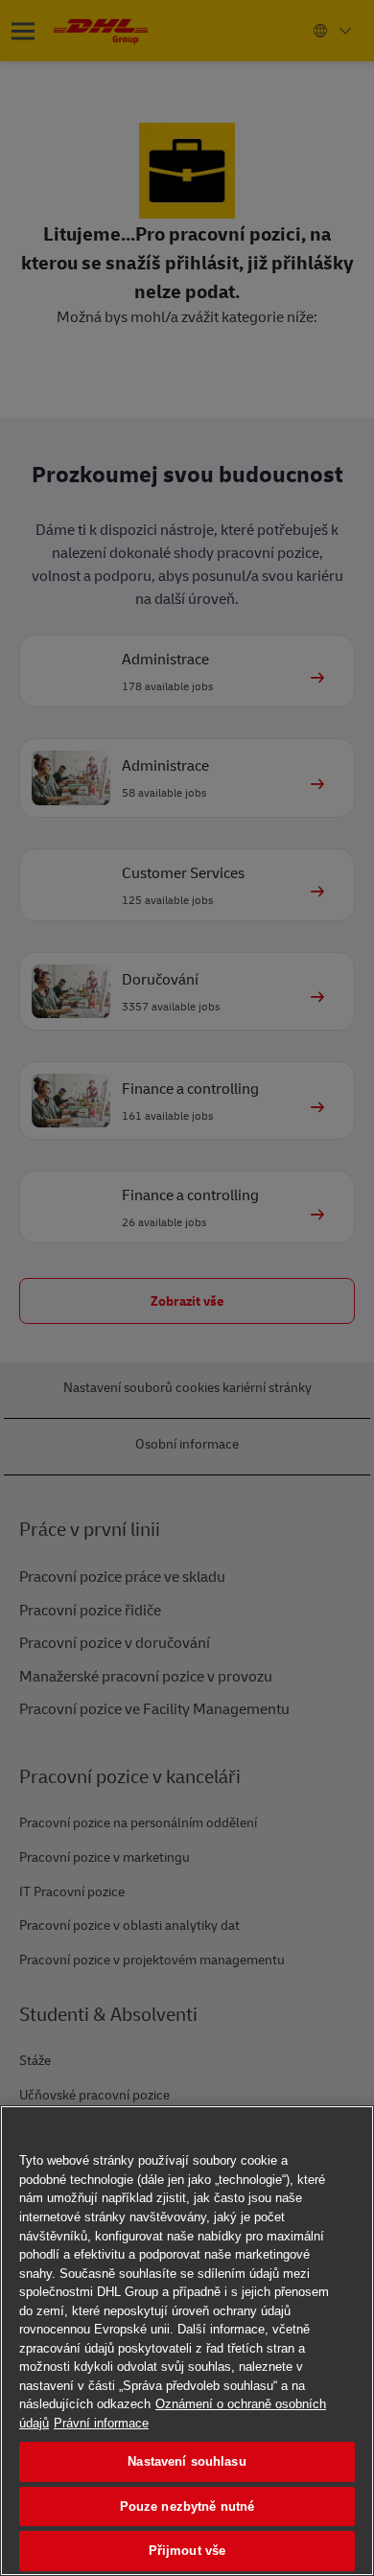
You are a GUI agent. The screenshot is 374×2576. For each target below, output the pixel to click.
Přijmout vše (187, 2551)
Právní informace (101, 2423)
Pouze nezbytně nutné (187, 2506)
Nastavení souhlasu (187, 2461)
